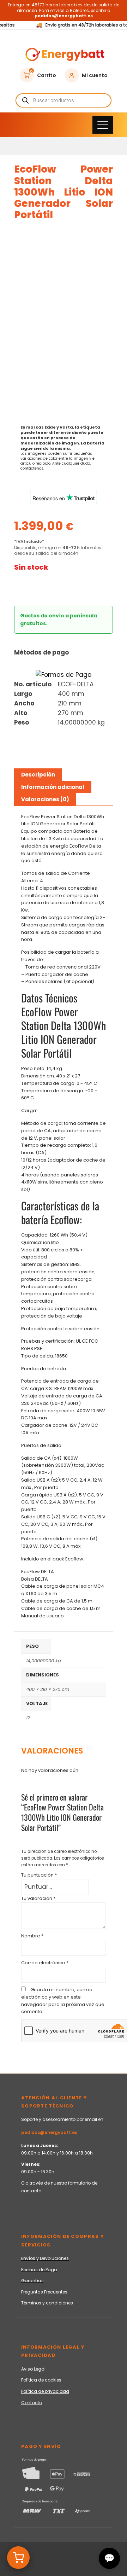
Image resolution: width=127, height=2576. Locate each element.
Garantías (32, 2281)
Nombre (32, 1936)
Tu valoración (38, 1898)
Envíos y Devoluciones (45, 2258)
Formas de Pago (39, 2270)
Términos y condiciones (47, 2303)
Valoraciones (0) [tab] (45, 799)
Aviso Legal (33, 2369)
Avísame (36, 587)
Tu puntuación (39, 1875)
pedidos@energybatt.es (49, 2132)
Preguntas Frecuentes (44, 2292)
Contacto (32, 2403)
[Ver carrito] (18, 2558)
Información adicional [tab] (53, 787)
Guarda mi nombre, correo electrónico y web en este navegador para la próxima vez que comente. (63, 2001)
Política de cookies (41, 2380)
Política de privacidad (45, 2391)
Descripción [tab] (38, 775)
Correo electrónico (45, 1963)
